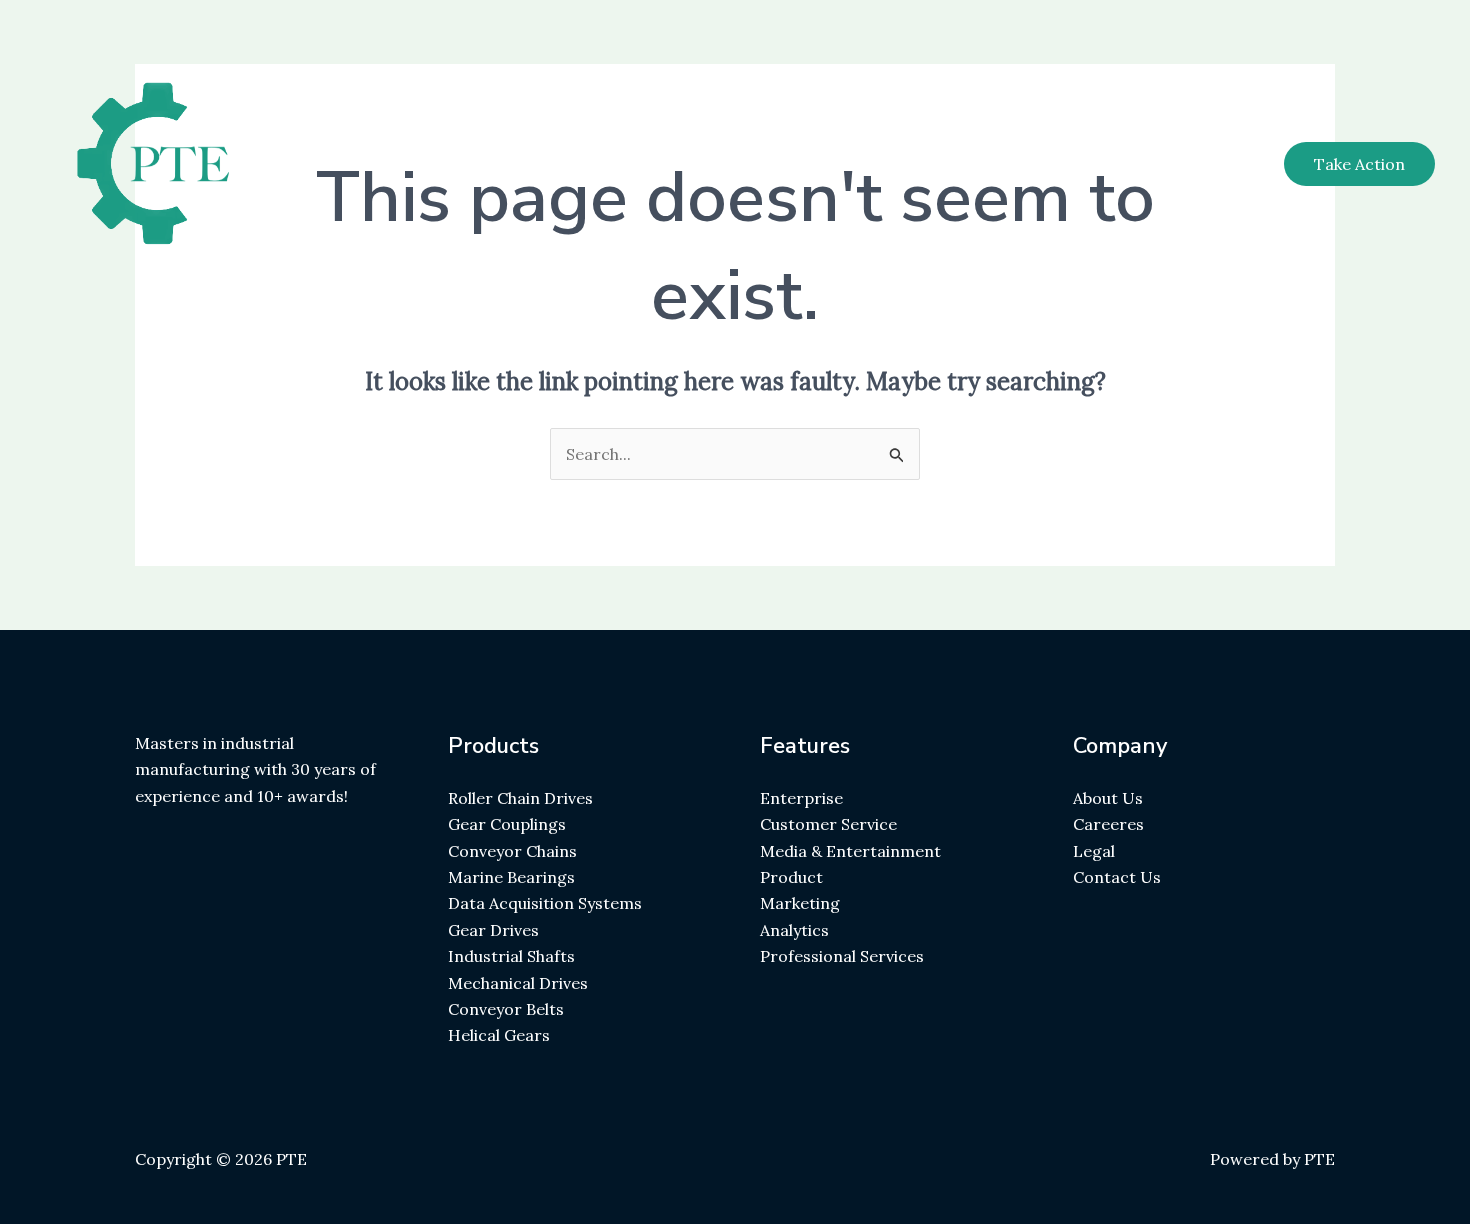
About (929, 164)
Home (851, 164)
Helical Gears (499, 1035)
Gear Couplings (507, 824)
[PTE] (182, 162)
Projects (1120, 164)
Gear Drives (493, 930)
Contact (1216, 164)
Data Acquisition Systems (545, 903)
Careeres (1108, 824)
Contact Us (1117, 877)
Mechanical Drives (518, 983)
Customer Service (828, 824)
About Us (1108, 798)
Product (791, 877)
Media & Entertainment (850, 851)
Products (1019, 164)
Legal (1094, 851)
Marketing (800, 903)
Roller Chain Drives (520, 798)
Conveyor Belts (506, 1009)
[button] (1359, 164)
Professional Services (842, 956)
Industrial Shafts (511, 956)
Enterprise (801, 798)
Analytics (794, 930)
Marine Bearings (511, 877)
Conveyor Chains (512, 851)
